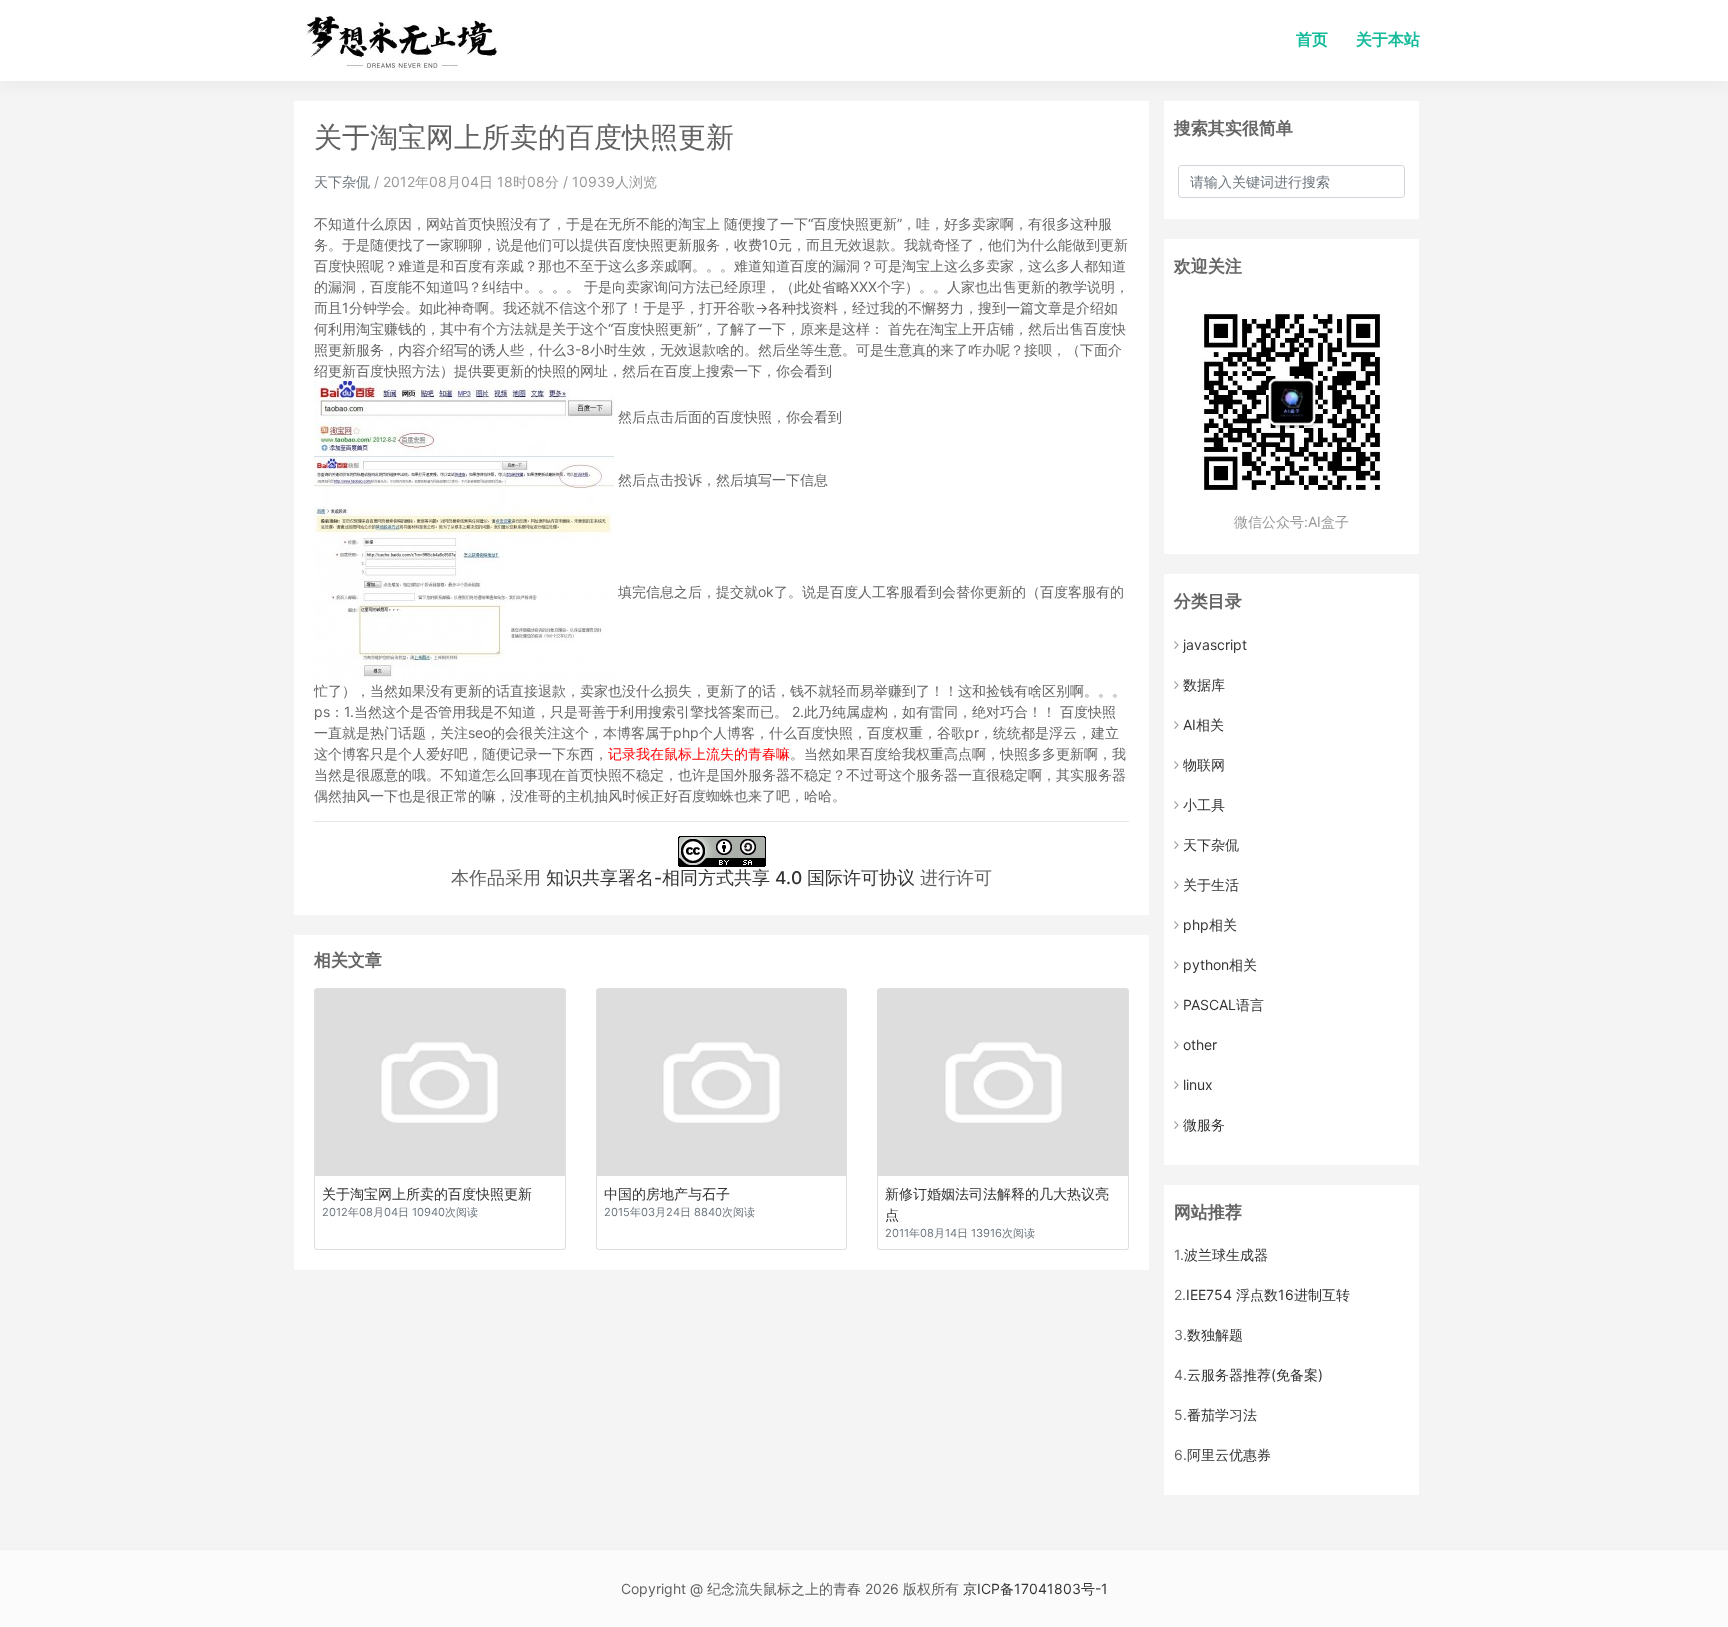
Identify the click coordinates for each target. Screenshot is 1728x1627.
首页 (1312, 39)
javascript (1215, 644)
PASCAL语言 (1223, 1004)
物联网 (1204, 764)
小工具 (1204, 804)
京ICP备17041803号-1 (1035, 1588)
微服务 (1204, 1124)
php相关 (1210, 924)
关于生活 (1211, 884)
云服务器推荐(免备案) (1255, 1374)
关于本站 (1388, 39)
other (1200, 1044)
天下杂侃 (342, 181)
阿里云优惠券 (1229, 1454)
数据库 (1204, 684)
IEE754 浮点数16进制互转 (1268, 1294)
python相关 (1220, 964)
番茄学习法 (1222, 1414)
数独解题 (1215, 1334)
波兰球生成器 (1226, 1254)
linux (1198, 1084)
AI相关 (1203, 724)
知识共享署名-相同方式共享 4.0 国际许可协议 (730, 877)
